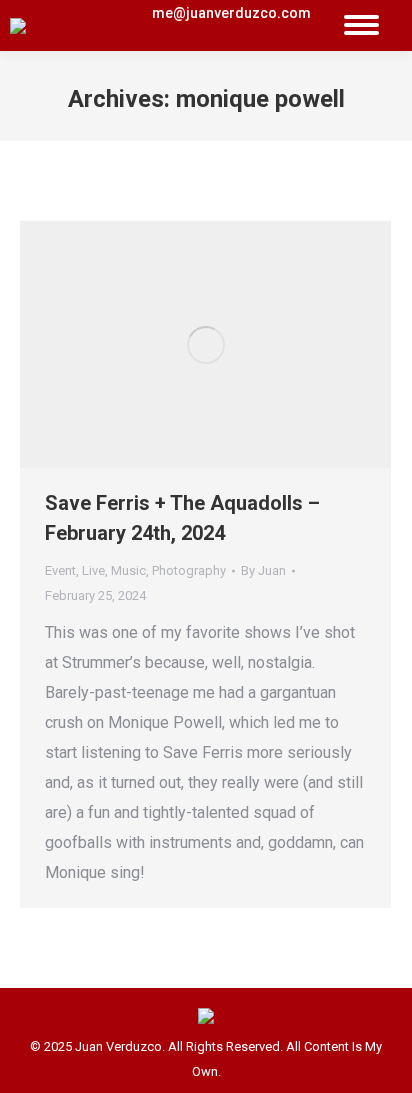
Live (93, 570)
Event (60, 570)
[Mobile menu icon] (361, 25)
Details (233, 345)
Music (128, 570)
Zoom (179, 345)
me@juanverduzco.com (231, 13)
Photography (189, 570)
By (263, 570)
